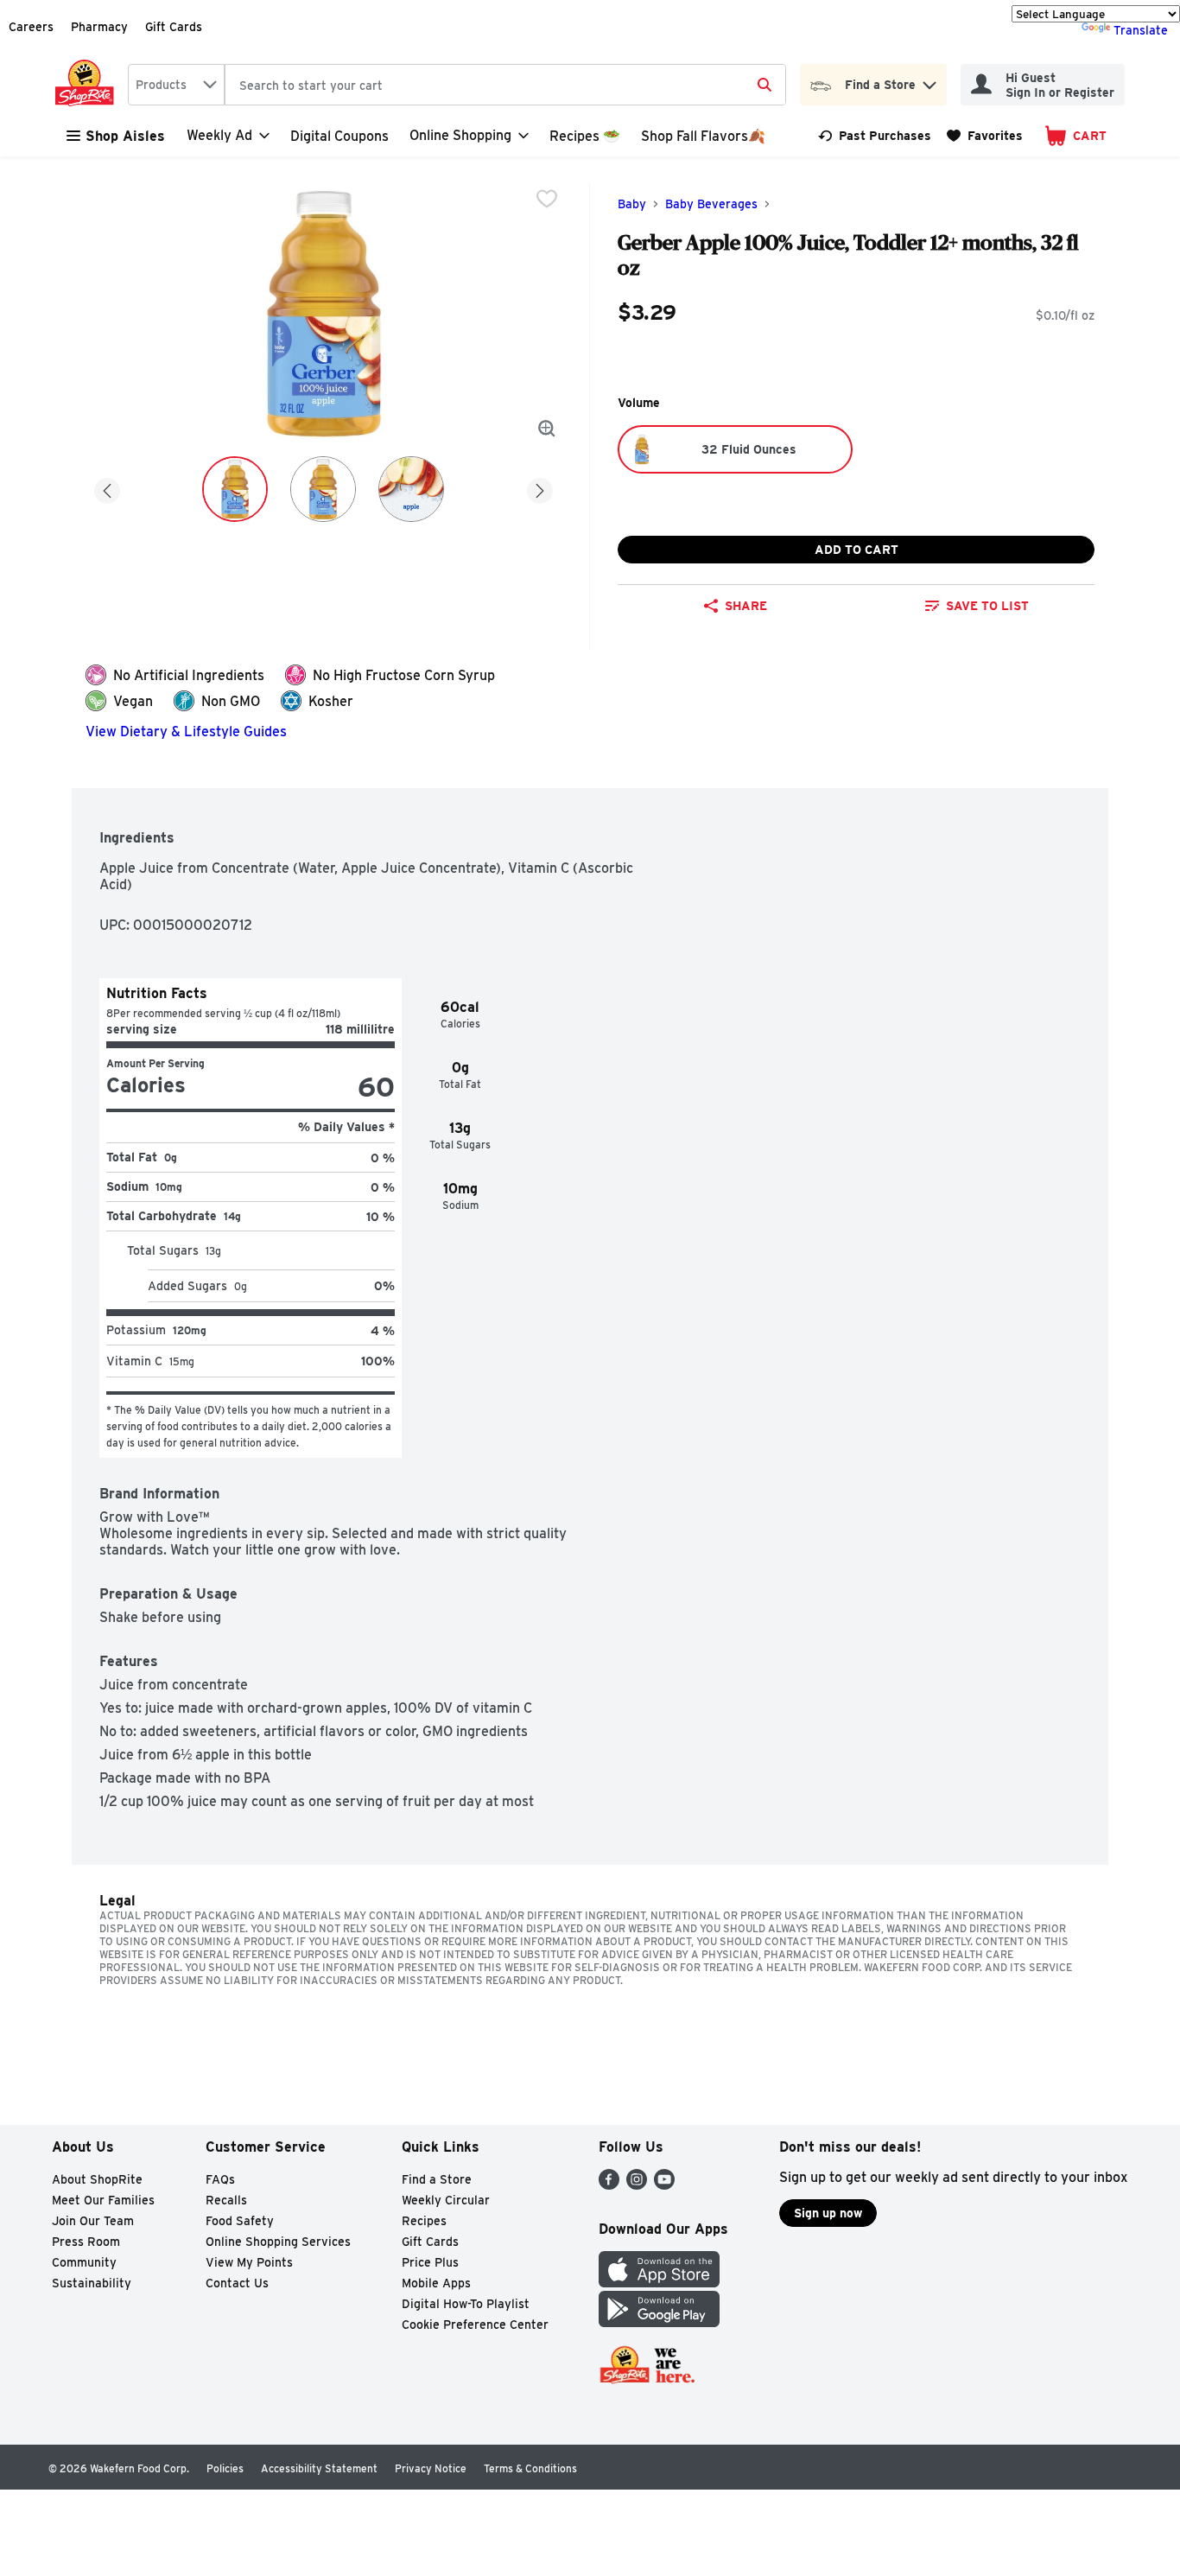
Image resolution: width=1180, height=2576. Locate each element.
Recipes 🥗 (585, 136)
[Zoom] (547, 429)
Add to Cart (856, 550)
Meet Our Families (103, 2200)
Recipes (424, 2221)
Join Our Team (93, 2221)
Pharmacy (99, 27)
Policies (225, 2468)
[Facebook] (609, 2185)
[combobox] (176, 85)
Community (84, 2262)
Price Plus (430, 2262)
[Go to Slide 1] (235, 489)
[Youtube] (664, 2185)
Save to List (987, 606)
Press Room (86, 2242)
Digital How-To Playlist (466, 2304)
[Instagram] (637, 2185)
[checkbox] (547, 199)
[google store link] (659, 2322)
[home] (88, 85)
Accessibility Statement (319, 2468)
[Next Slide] (540, 488)
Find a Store (437, 2179)
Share (746, 606)
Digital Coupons (339, 136)
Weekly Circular (446, 2200)
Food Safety (240, 2221)
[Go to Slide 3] (411, 489)
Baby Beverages (711, 204)
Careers (31, 27)
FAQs (220, 2179)
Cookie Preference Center (475, 2325)
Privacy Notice (431, 2468)
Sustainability (92, 2283)
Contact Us (237, 2283)
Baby (632, 204)
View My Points (249, 2262)
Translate (1141, 30)
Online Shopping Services (278, 2242)
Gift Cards (174, 27)
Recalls (226, 2200)
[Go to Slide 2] (323, 489)
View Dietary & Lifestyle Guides (186, 731)
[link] (875, 136)
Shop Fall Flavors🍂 (703, 136)
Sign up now (828, 2213)
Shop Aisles (125, 136)
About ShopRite (97, 2179)
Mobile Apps (436, 2283)
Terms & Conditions (530, 2468)
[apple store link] (659, 2283)
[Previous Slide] (107, 488)
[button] (929, 81)
